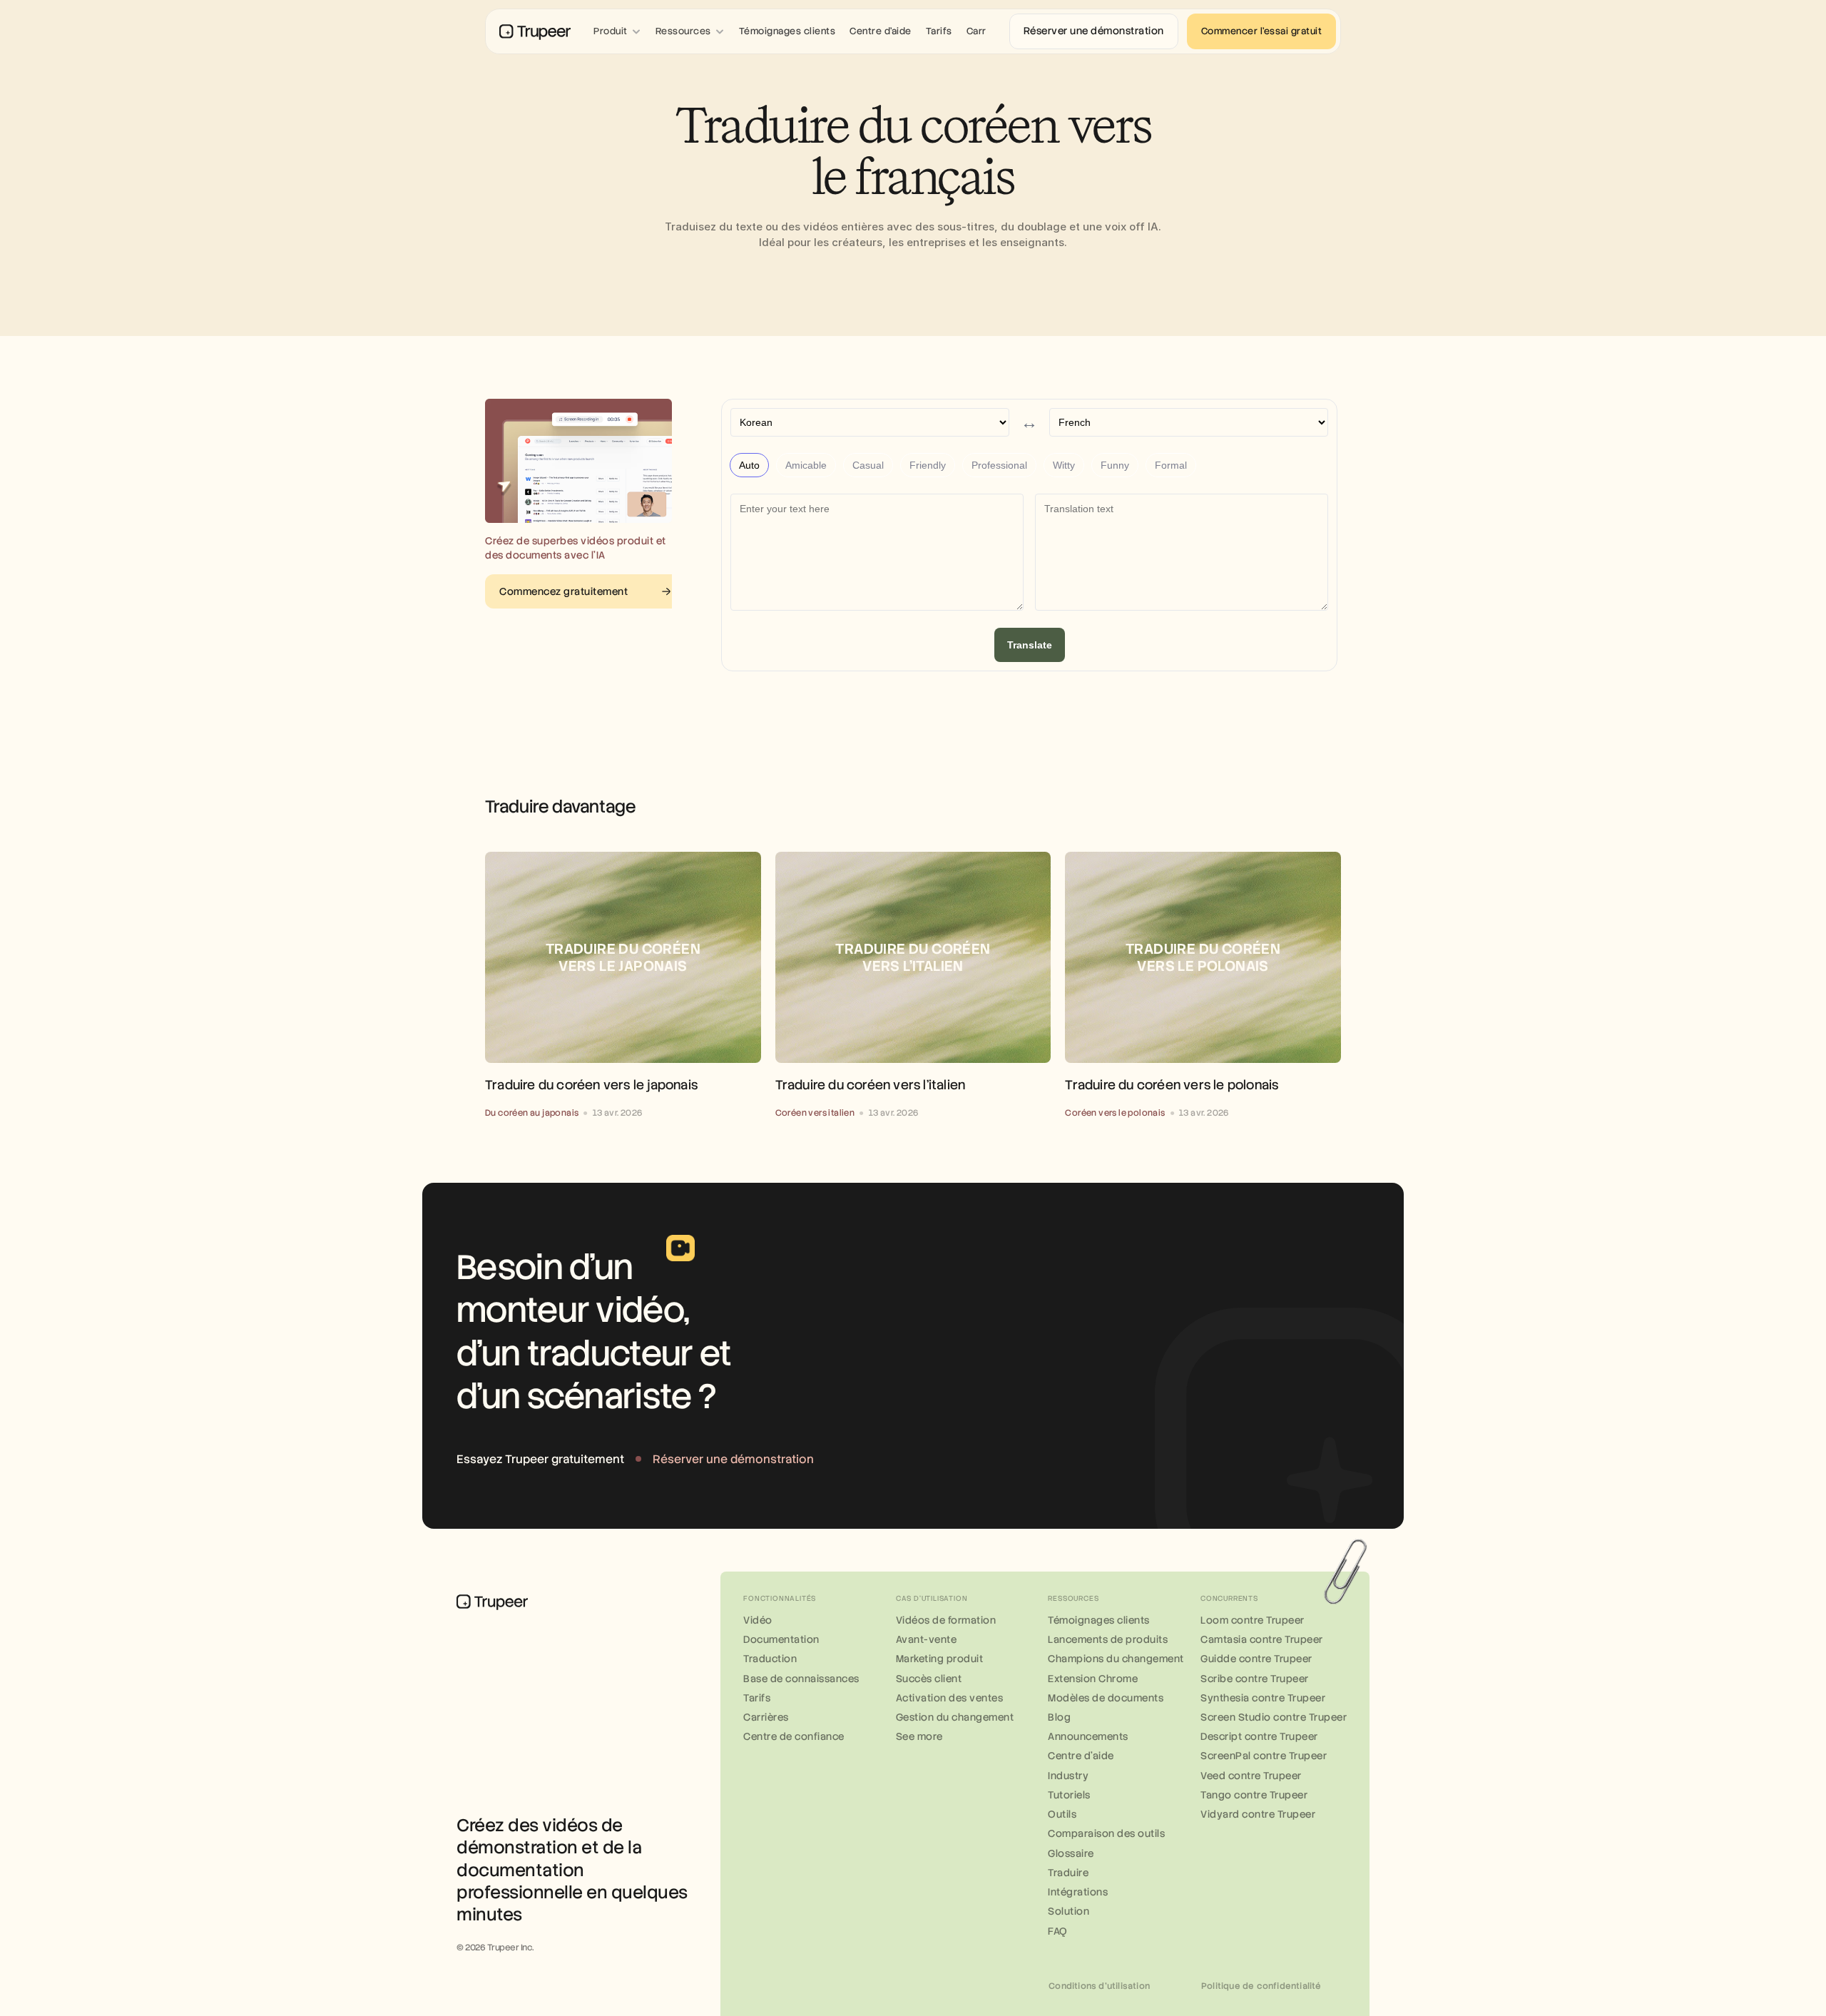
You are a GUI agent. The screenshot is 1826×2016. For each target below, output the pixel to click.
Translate (1030, 645)
